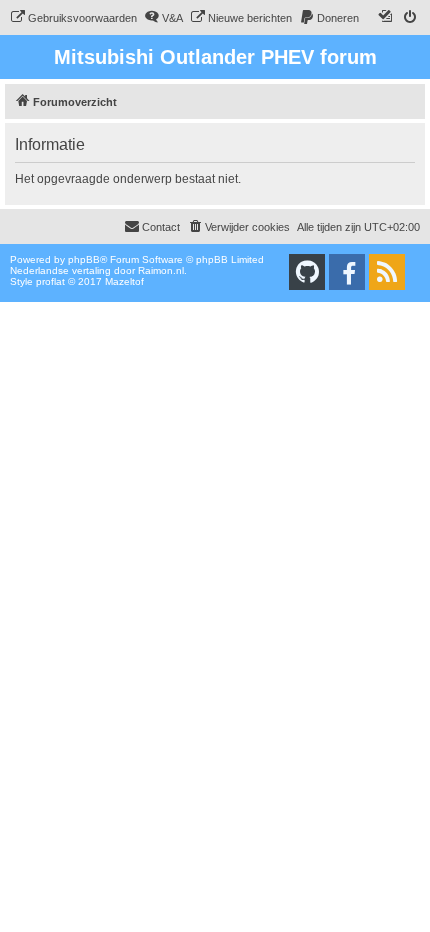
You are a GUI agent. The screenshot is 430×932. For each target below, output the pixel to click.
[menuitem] (73, 18)
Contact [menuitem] (161, 227)
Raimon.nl (161, 270)
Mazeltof (124, 281)
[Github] (307, 272)
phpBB (84, 259)
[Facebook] (347, 272)
